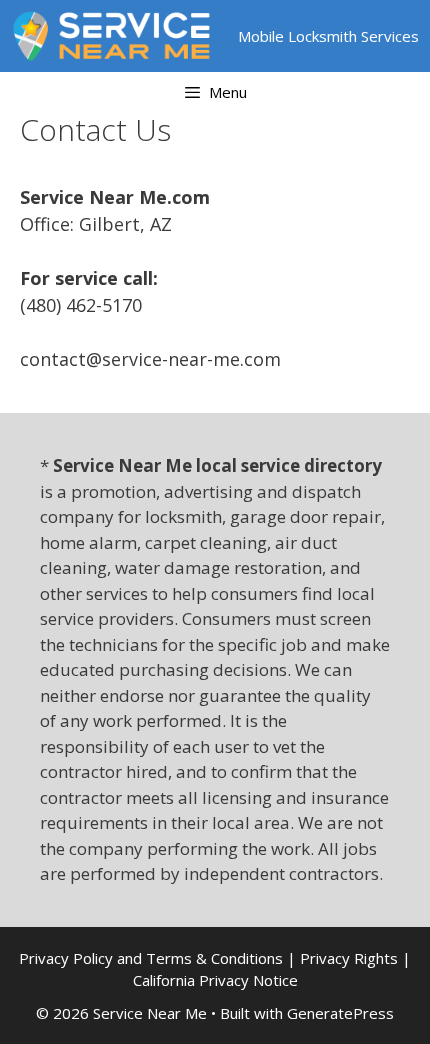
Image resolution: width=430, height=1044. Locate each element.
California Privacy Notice (215, 980)
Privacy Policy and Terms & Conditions (151, 958)
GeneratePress (340, 1013)
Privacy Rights (349, 958)
